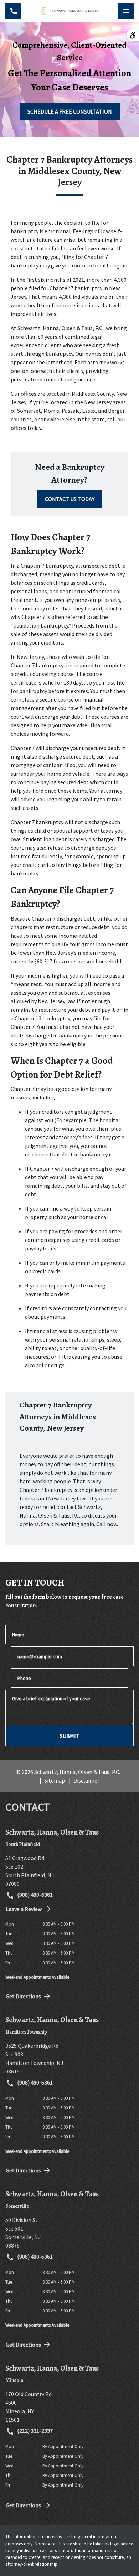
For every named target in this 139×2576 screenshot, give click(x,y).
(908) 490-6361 (34, 1895)
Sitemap (55, 1780)
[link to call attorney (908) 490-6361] (13, 11)
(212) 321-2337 (34, 2431)
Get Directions (23, 1996)
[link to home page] (69, 11)
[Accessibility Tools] (133, 35)
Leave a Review (24, 1909)
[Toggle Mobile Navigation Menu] (126, 11)
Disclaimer (86, 1780)
